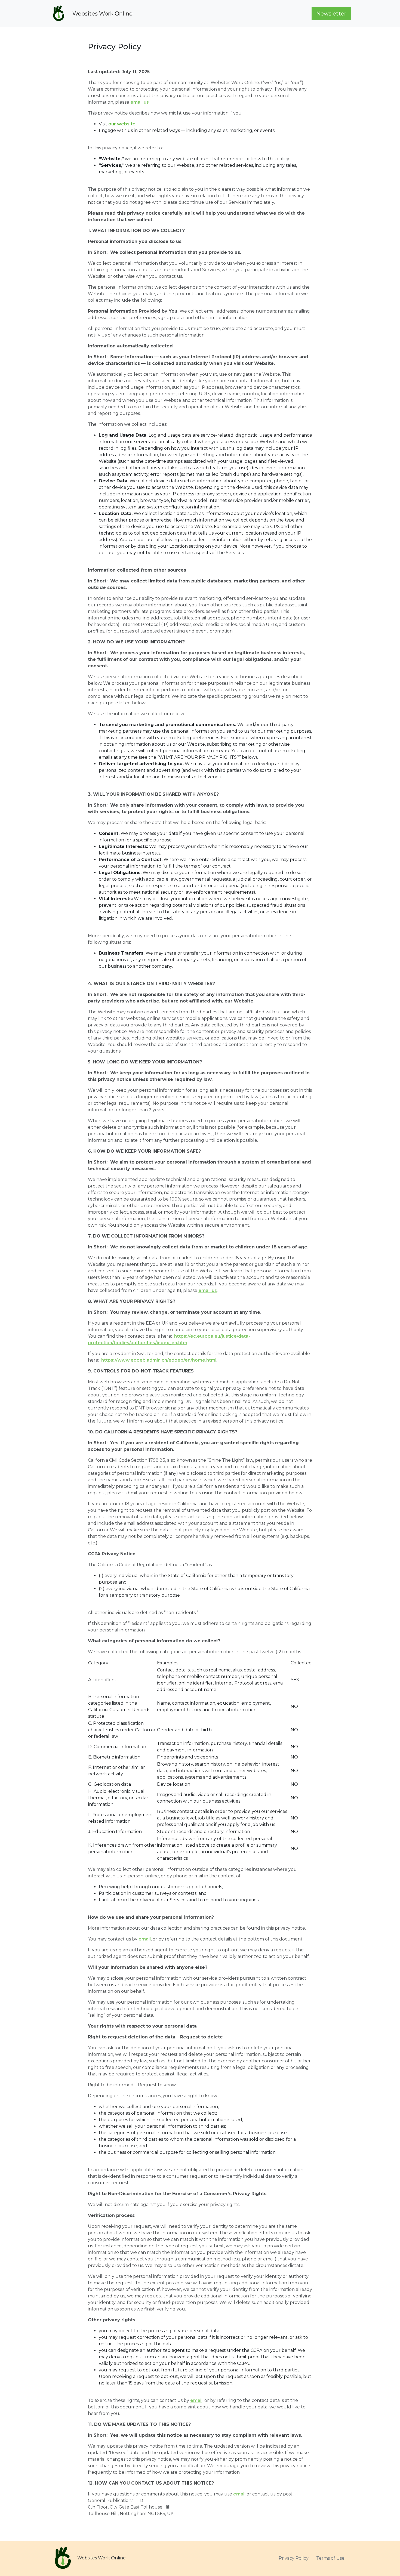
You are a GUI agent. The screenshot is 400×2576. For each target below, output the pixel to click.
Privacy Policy (294, 2558)
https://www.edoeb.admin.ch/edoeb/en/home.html (158, 1360)
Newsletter (331, 14)
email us (140, 102)
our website (122, 124)
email (145, 1939)
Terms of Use (330, 2558)
